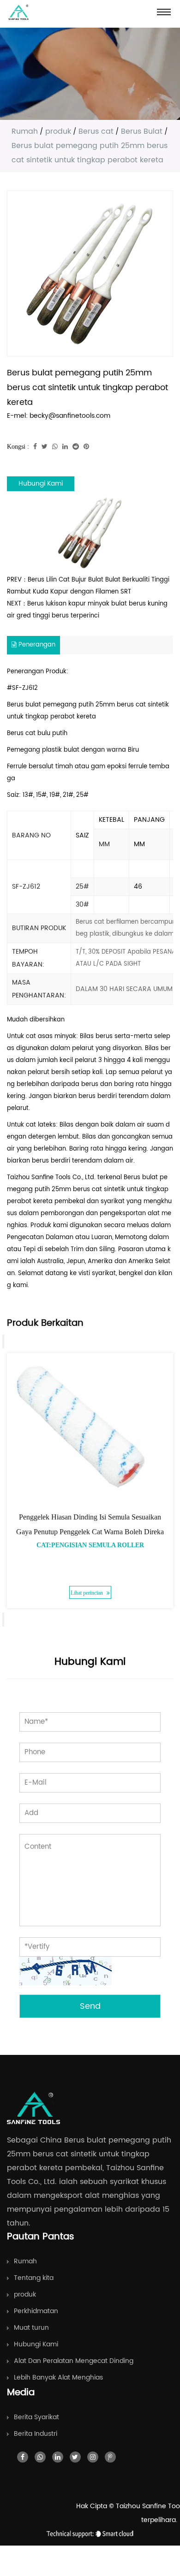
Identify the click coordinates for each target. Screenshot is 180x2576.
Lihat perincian (87, 1593)
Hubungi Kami (41, 484)
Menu (164, 12)
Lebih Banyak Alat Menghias (58, 2377)
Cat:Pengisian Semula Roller (90, 1545)
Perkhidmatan (36, 2311)
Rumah (25, 131)
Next (3, 1620)
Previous (3, 1341)
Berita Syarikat (36, 2417)
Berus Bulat (142, 131)
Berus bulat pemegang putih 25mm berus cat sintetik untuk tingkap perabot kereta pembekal (88, 1190)
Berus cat (96, 131)
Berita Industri (36, 2434)
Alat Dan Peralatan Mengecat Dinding (74, 2361)
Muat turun (31, 2328)
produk (58, 131)
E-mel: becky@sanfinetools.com (59, 416)
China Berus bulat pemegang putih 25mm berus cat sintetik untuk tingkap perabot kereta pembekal (89, 2154)
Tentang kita (34, 2278)
